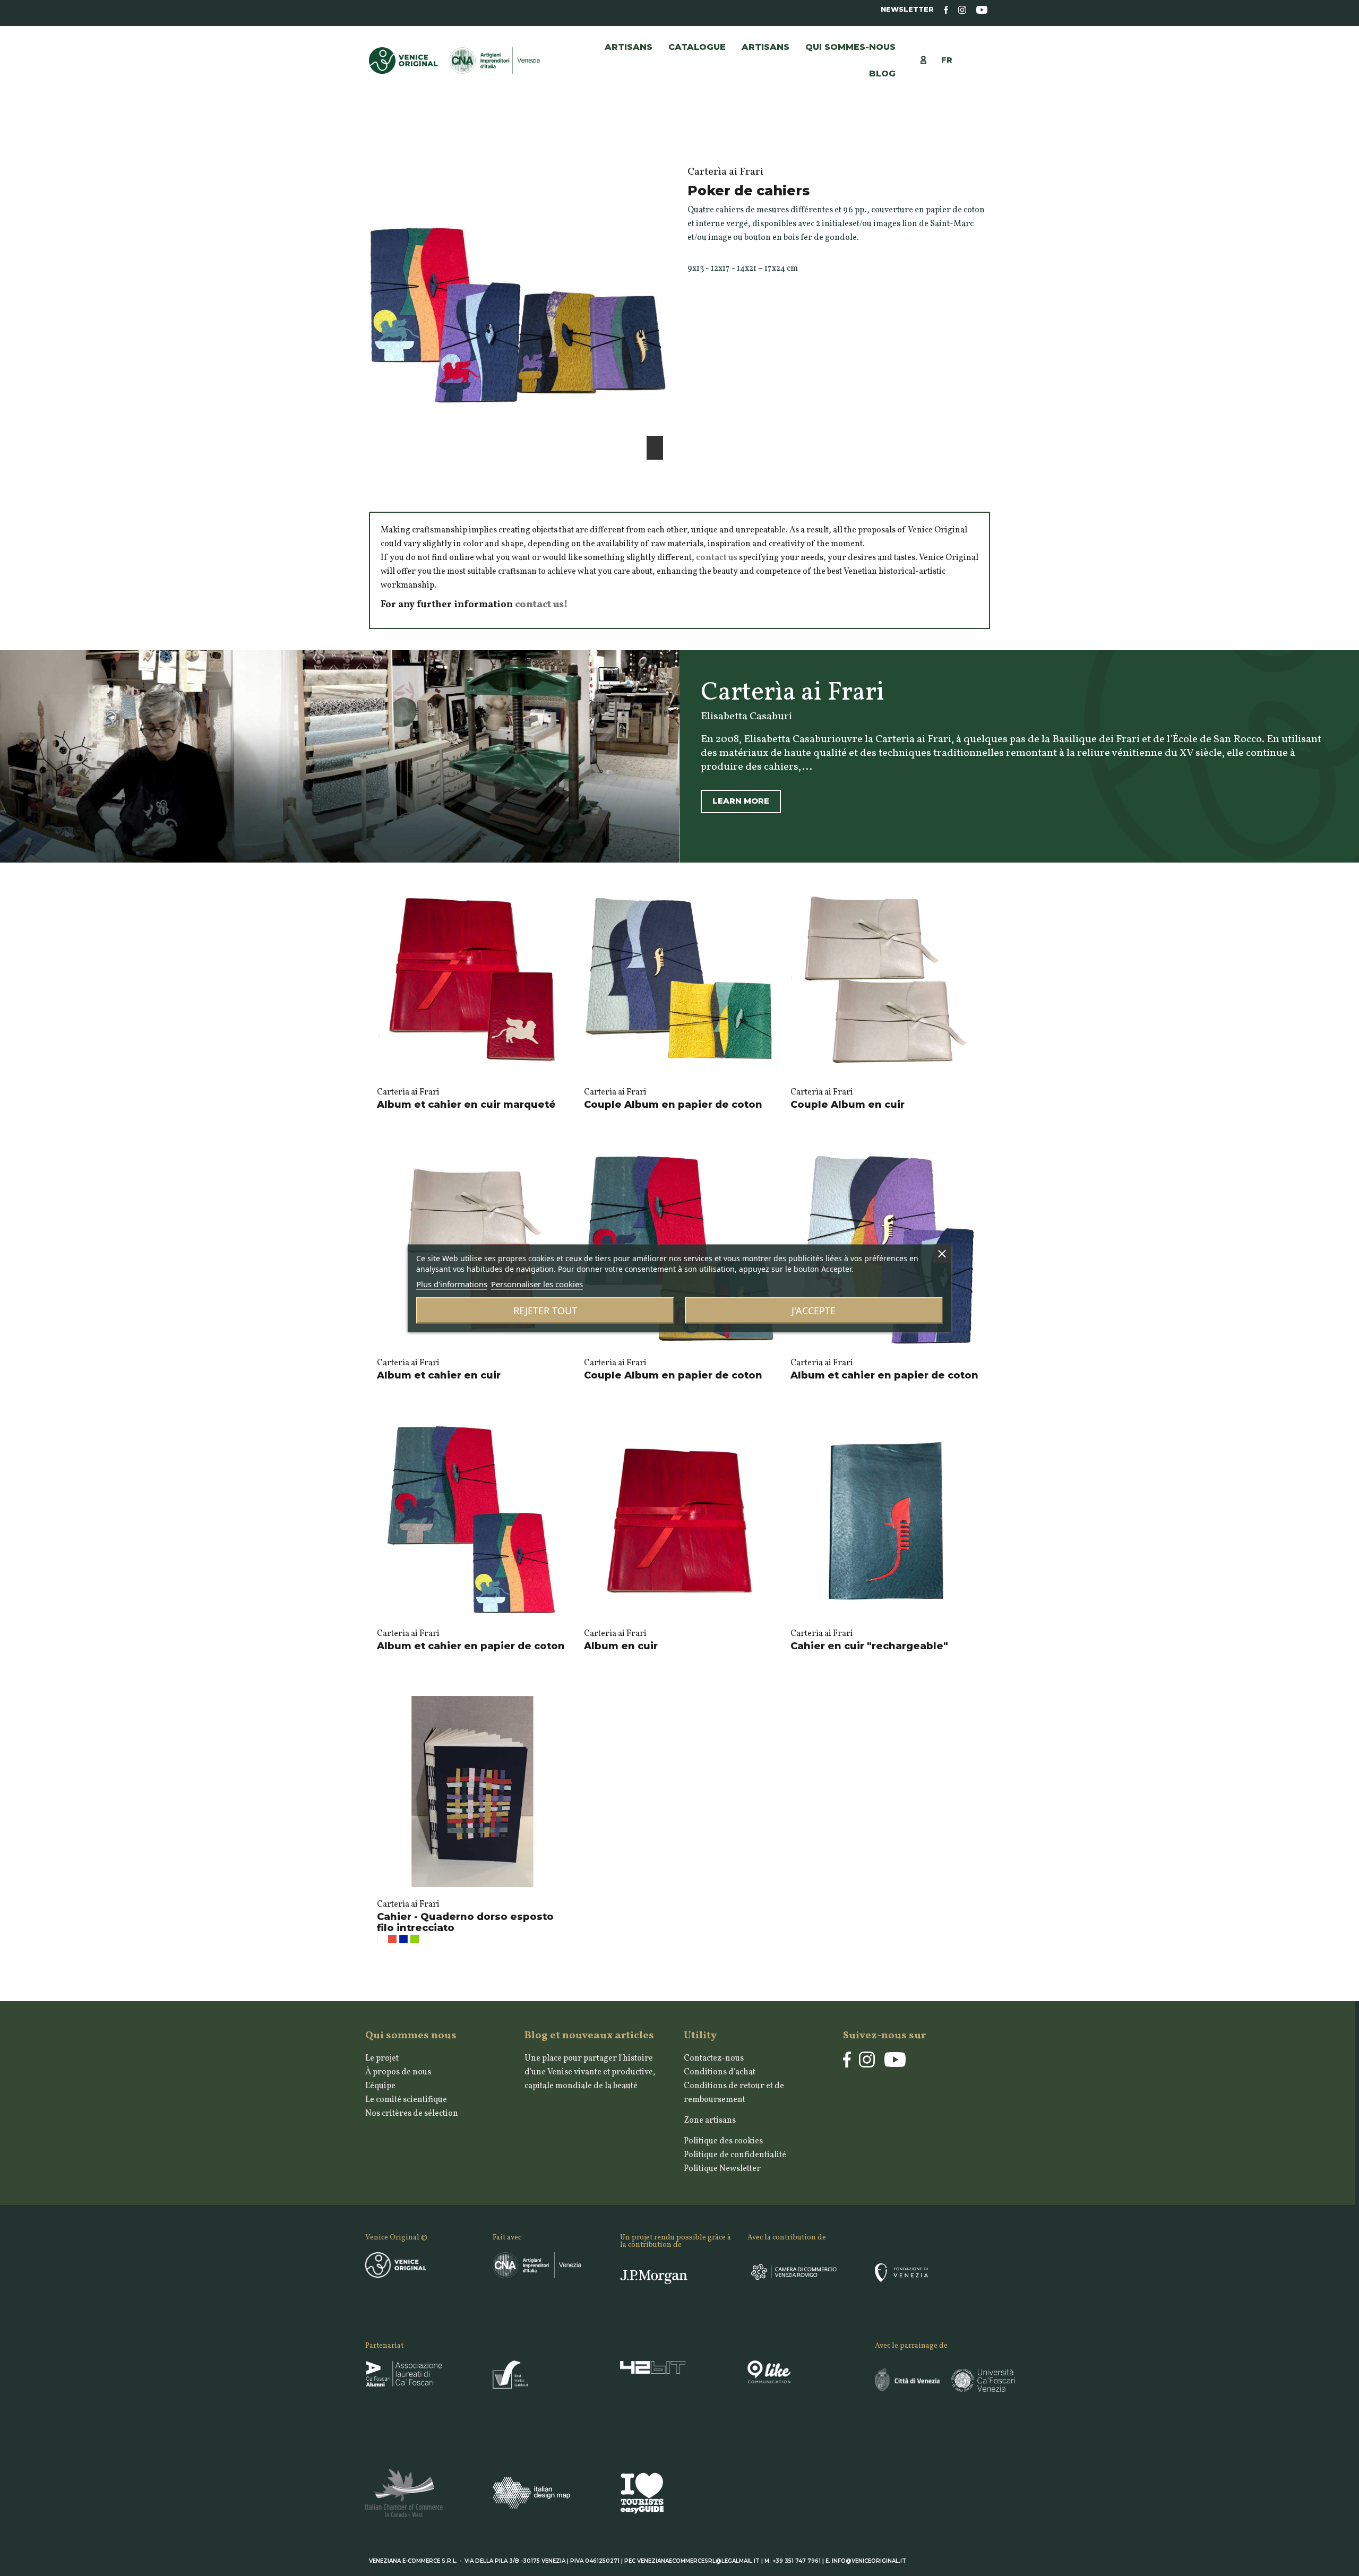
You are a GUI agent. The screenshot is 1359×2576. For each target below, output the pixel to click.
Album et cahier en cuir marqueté (466, 1105)
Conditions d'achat (720, 2072)
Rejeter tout (545, 1310)
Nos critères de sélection (412, 2114)
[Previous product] (974, 145)
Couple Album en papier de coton (673, 1105)
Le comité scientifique (406, 2100)
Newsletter (907, 9)
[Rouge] (392, 1939)
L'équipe (380, 2086)
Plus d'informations (452, 1283)
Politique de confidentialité (735, 2155)
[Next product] (985, 145)
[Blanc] (381, 1939)
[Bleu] (403, 1939)
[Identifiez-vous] (929, 59)
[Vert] (415, 1939)
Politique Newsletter (722, 2169)
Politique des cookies (723, 2141)
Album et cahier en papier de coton (884, 1375)
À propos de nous (398, 2072)
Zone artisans (710, 2121)
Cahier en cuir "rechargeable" (869, 1646)
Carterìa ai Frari (408, 1092)
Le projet (382, 2058)
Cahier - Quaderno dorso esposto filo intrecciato (465, 1923)
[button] (765, 47)
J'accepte (814, 1310)
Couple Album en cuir (848, 1105)
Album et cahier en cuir (439, 1375)
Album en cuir (621, 1646)
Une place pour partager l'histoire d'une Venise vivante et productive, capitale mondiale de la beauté (590, 2072)
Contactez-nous (714, 2058)
